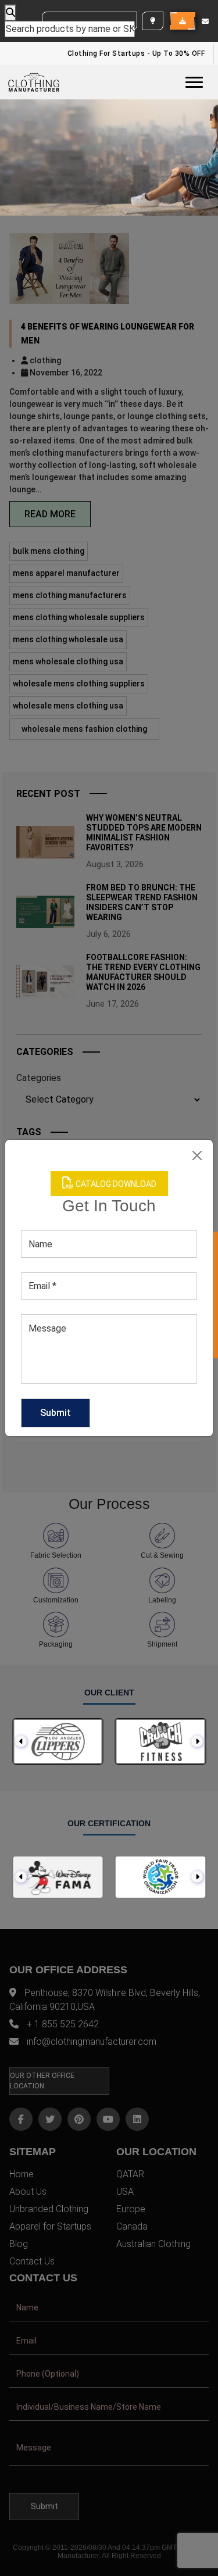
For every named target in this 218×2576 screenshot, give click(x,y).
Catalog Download (115, 1184)
